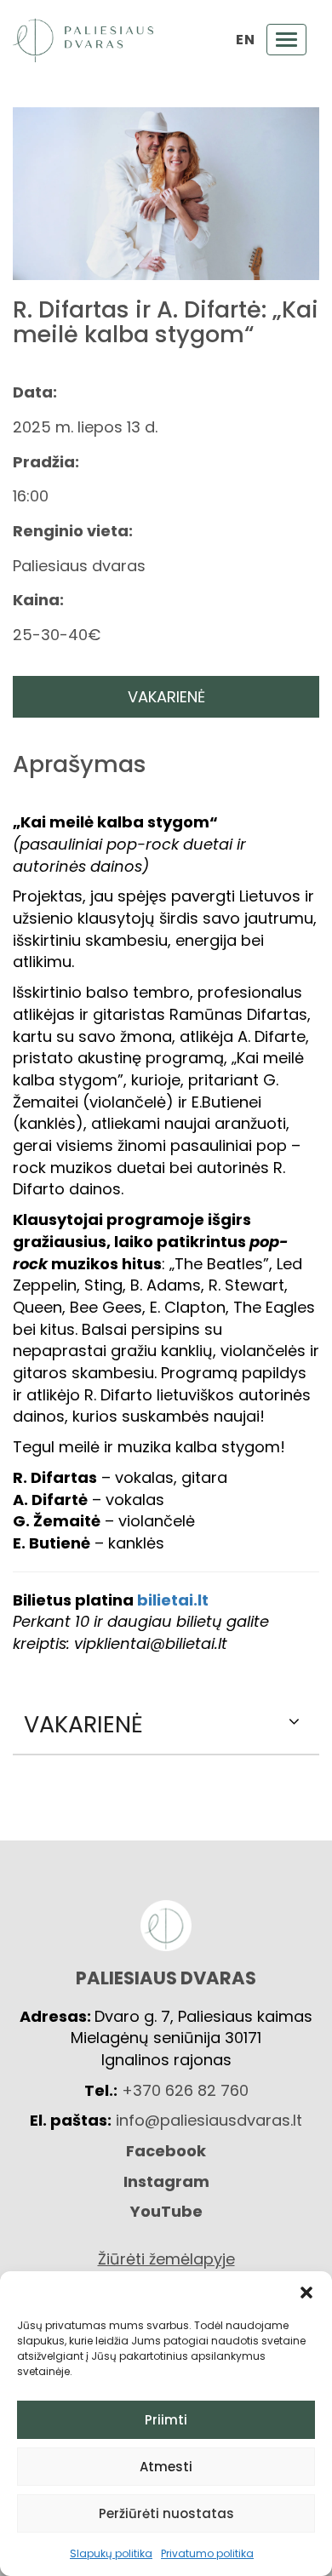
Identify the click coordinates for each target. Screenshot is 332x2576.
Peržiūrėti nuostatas (166, 2513)
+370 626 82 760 (185, 2090)
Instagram (166, 2181)
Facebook (166, 2151)
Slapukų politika (111, 2553)
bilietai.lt (173, 1600)
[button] (306, 2293)
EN (245, 40)
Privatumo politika (207, 2553)
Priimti (166, 2420)
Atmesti (166, 2467)
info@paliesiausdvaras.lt (209, 2120)
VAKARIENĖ (166, 697)
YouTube (166, 2211)
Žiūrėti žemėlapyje (166, 2259)
